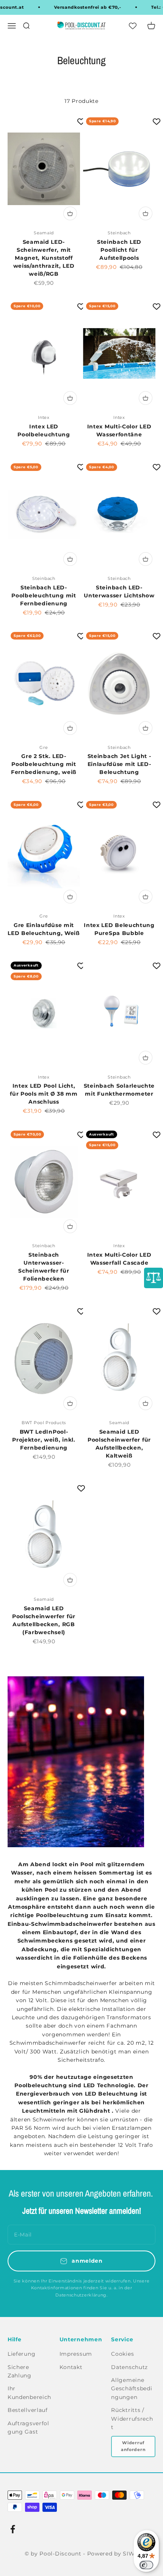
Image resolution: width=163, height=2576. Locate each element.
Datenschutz (129, 2367)
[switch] (146, 2565)
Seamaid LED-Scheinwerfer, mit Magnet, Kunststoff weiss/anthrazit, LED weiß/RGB (44, 258)
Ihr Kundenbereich (29, 2393)
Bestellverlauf (28, 2410)
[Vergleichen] (154, 1278)
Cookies (122, 2354)
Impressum (76, 2354)
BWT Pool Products (44, 1423)
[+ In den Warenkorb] (70, 213)
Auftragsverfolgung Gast (28, 2428)
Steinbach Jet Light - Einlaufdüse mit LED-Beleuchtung (119, 764)
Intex (44, 417)
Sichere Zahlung (20, 2371)
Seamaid (44, 233)
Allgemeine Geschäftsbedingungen (132, 2389)
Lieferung (21, 2354)
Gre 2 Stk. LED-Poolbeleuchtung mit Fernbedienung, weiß (44, 764)
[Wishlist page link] (129, 25)
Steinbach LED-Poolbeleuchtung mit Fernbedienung (44, 595)
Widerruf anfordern (133, 2446)
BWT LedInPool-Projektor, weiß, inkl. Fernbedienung (44, 1440)
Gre (44, 747)
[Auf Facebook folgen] (13, 2529)
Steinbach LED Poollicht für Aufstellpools (119, 250)
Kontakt (71, 2367)
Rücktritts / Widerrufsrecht (132, 2419)
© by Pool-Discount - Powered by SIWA (81, 2554)
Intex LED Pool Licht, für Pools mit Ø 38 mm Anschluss (44, 1094)
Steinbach (119, 233)
